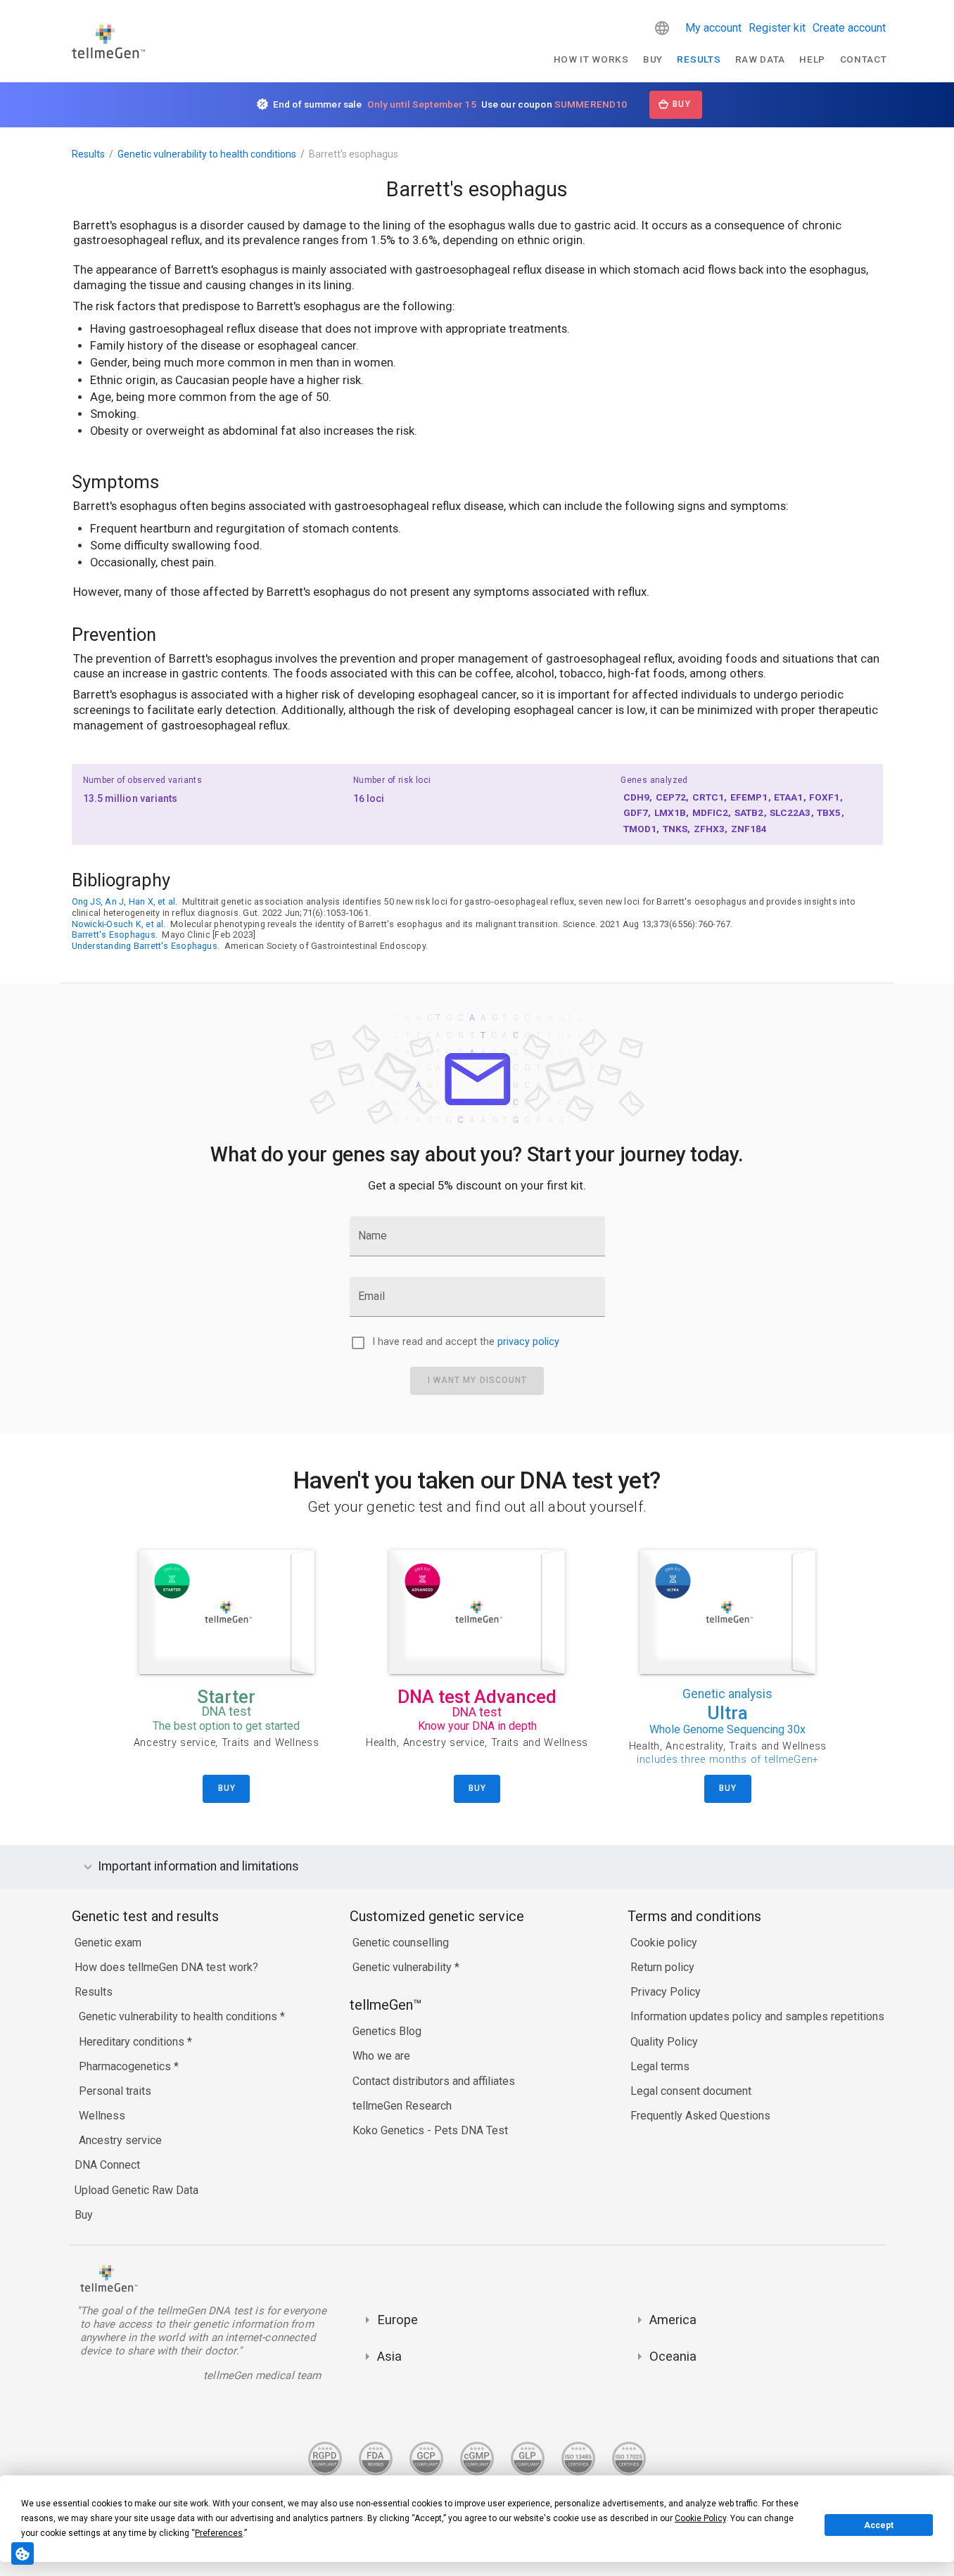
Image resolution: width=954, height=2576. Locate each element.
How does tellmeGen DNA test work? (166, 1967)
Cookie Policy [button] (700, 2518)
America (673, 2320)
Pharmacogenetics (126, 2066)
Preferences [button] (219, 2533)
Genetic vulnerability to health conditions (207, 154)
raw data (760, 59)
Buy (653, 59)
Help (812, 59)
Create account (849, 28)
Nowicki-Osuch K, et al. (119, 924)
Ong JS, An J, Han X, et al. (125, 901)
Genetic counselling (401, 1943)
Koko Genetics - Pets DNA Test (430, 2130)
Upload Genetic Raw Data (136, 2190)
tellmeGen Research (402, 2106)
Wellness (102, 2116)
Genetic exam (108, 1943)
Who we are (381, 2056)
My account (713, 28)
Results (699, 59)
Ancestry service (120, 2140)
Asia (389, 2356)
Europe (397, 2320)
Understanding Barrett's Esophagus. (146, 946)
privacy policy (528, 1342)
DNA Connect (107, 2165)
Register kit (777, 28)
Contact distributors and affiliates (434, 2081)
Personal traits (115, 2091)
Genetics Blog (387, 2031)
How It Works (591, 59)
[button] (662, 28)
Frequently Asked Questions (700, 2116)
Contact (864, 59)
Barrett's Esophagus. (115, 935)
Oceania (673, 2356)
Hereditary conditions (133, 2042)
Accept (879, 2525)
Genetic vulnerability (403, 1967)
